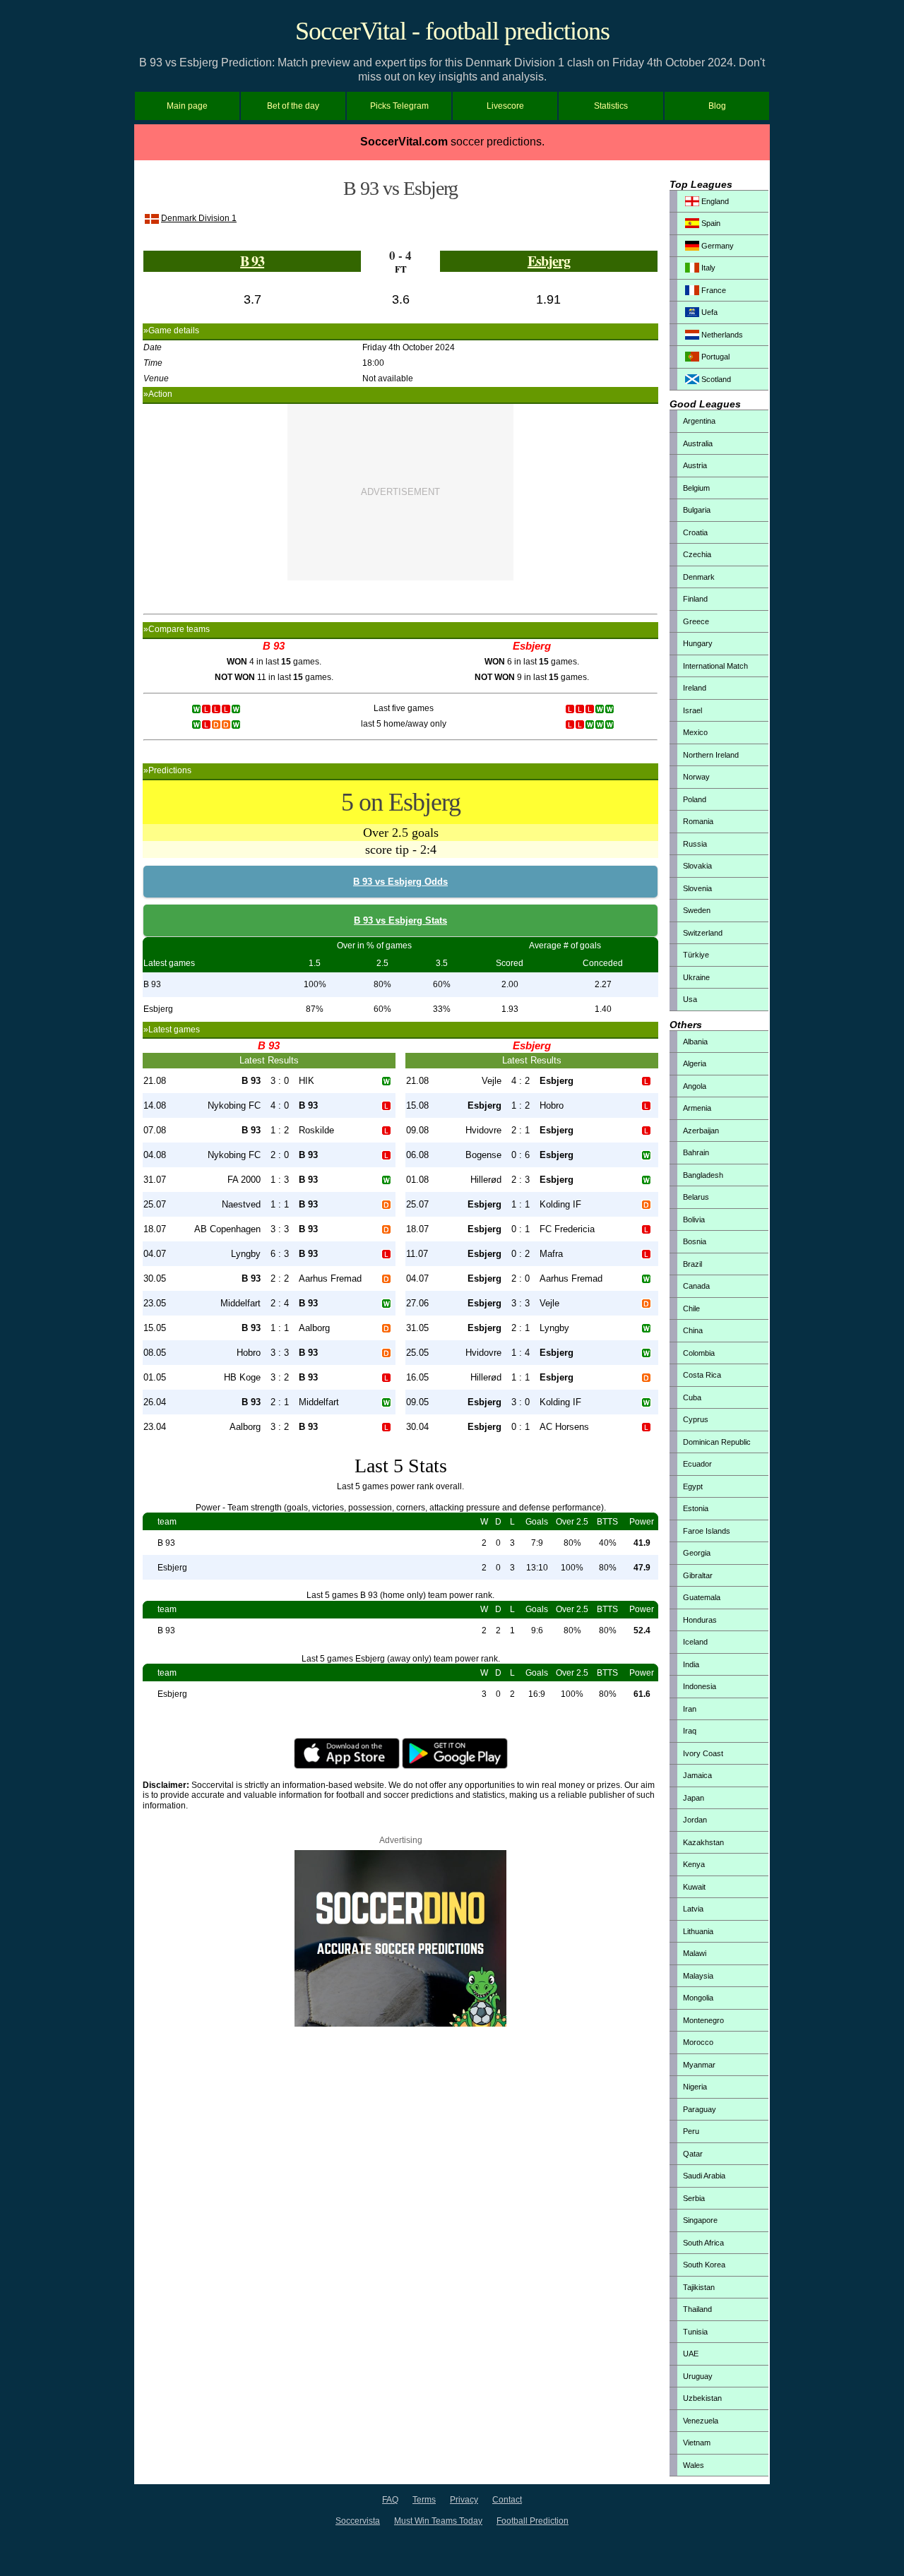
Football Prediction (533, 2521)
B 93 (252, 261)
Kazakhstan (703, 1842)
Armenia (697, 1108)
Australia (698, 443)
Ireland (695, 688)
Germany (716, 246)
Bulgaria (697, 510)
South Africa (703, 2243)
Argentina (699, 421)
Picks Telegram (399, 106)
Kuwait (694, 1887)
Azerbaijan (701, 1131)
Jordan (695, 1820)
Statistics (611, 106)
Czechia (697, 554)
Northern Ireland (711, 755)
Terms (424, 2500)
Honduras (700, 1620)
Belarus (696, 1197)
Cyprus (696, 1419)
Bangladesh (703, 1175)
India (691, 1664)
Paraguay (700, 2109)
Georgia (697, 1553)
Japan (694, 1798)
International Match (715, 666)
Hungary (698, 643)
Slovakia (697, 866)
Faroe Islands (707, 1531)
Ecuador (697, 1464)
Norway (696, 777)
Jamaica (697, 1775)
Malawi (695, 1953)
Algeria (695, 1063)
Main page (187, 106)
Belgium (696, 488)
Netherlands (721, 335)
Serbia (694, 2198)
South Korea (704, 2265)
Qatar (693, 2154)
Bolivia (694, 1220)
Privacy (464, 2500)
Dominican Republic (717, 1442)
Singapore (700, 2220)
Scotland (715, 379)
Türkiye (696, 955)
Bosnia (695, 1241)
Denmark (699, 577)
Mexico (695, 732)
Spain (710, 223)
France (713, 290)
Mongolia (698, 1998)
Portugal (714, 357)
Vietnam (697, 2443)
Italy (707, 268)
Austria (695, 465)
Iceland (695, 1642)
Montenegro (703, 2020)
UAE (691, 2354)
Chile (691, 1308)
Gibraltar (698, 1575)
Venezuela (701, 2421)
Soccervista (358, 2521)
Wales (694, 2465)
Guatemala (702, 1597)
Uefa (708, 312)
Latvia (693, 1909)
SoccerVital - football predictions (452, 31)
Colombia (699, 1353)
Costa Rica (702, 1375)
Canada (696, 1286)
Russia (695, 844)
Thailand (697, 2309)
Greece (696, 621)
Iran (690, 1709)
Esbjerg (549, 261)
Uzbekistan (702, 2398)
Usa (690, 999)
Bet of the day (293, 106)
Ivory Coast (703, 1753)
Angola (695, 1086)
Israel (692, 710)
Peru (691, 2131)
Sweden (697, 910)
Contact (507, 2500)
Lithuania (698, 1931)
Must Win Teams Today (438, 2521)
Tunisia (695, 2332)
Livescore (505, 106)
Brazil (692, 1264)
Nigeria (695, 2087)
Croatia (695, 532)
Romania (698, 821)
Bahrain (696, 1152)
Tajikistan (699, 2287)
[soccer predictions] (400, 2024)
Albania (695, 1042)
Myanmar (699, 2065)
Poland (695, 799)
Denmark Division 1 (199, 218)
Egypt (693, 1486)
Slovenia (697, 888)
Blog (717, 106)
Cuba (692, 1397)
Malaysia (698, 1976)
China (693, 1330)
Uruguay (698, 2376)
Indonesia (700, 1686)
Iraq (690, 1731)
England (714, 201)
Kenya (694, 1864)
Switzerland (703, 933)
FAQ (390, 2500)
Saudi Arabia (704, 2176)
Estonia (696, 1508)
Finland (695, 599)
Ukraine (696, 977)
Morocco (698, 2042)
